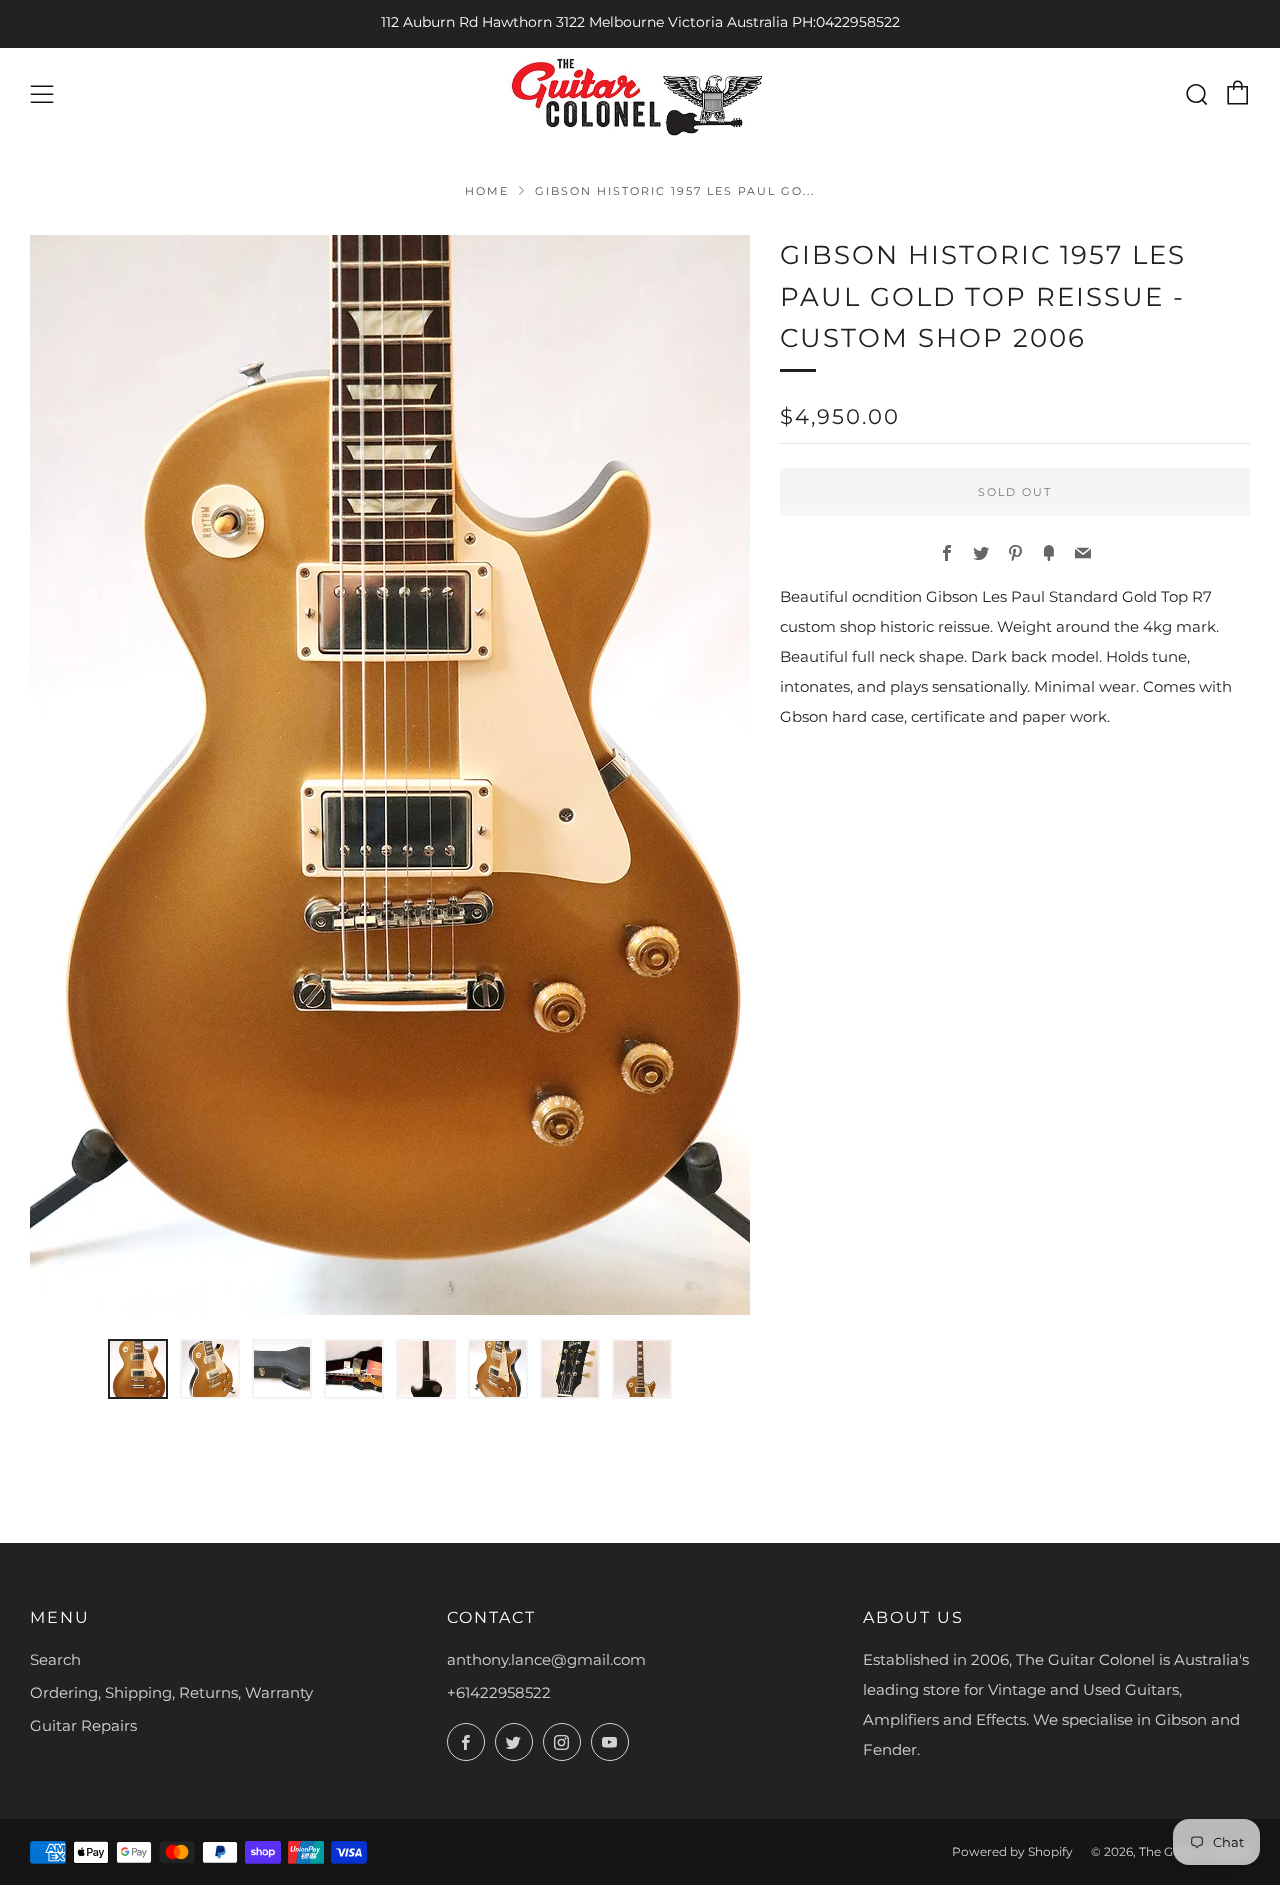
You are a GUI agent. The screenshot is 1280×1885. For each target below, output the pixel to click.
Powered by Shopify (1012, 1851)
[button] (138, 1369)
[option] (390, 775)
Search (55, 1659)
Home (487, 191)
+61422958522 (499, 1692)
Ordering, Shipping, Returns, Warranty (171, 1692)
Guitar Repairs (83, 1725)
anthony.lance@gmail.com (546, 1659)
